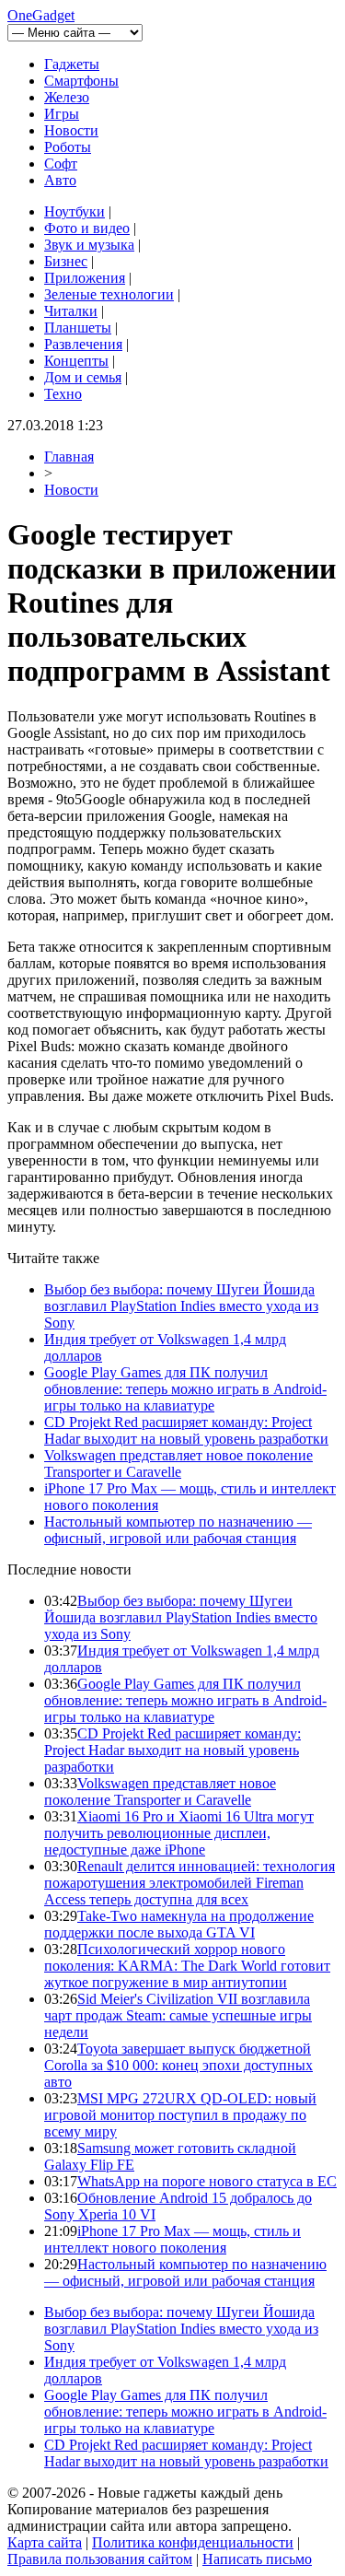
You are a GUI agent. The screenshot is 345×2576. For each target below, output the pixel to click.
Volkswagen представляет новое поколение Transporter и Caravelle (178, 1464)
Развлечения (83, 344)
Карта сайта (45, 2542)
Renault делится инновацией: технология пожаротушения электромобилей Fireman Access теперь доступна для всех (190, 1883)
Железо (67, 97)
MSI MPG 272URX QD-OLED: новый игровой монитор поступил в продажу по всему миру (180, 2115)
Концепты (76, 361)
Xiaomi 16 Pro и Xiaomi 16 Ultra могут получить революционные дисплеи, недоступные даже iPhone (179, 1833)
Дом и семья (83, 377)
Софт (61, 164)
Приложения (85, 278)
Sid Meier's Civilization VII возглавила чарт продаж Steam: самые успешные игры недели (178, 2015)
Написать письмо (257, 2559)
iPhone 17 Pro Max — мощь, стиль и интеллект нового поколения (172, 2239)
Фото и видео (87, 228)
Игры (62, 114)
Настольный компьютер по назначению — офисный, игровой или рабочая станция (178, 1530)
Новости (71, 130)
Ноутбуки (75, 211)
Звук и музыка (89, 245)
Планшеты (78, 328)
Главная (69, 457)
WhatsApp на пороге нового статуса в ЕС (207, 2181)
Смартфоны (81, 81)
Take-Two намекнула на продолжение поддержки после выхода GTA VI (179, 1924)
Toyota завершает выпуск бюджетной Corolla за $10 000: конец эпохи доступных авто (178, 2065)
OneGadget (41, 15)
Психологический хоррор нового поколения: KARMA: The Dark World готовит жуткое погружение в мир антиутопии (187, 1966)
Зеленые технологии (109, 294)
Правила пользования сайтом (100, 2559)
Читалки (71, 311)
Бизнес (66, 261)
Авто (60, 180)
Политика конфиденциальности (193, 2542)
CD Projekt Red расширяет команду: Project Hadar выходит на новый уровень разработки (186, 1430)
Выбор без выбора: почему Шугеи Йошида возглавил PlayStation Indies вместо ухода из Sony (181, 1306)
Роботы (68, 147)
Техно (63, 394)
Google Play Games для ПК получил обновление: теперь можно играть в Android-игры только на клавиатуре (185, 1389)
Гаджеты (72, 64)
